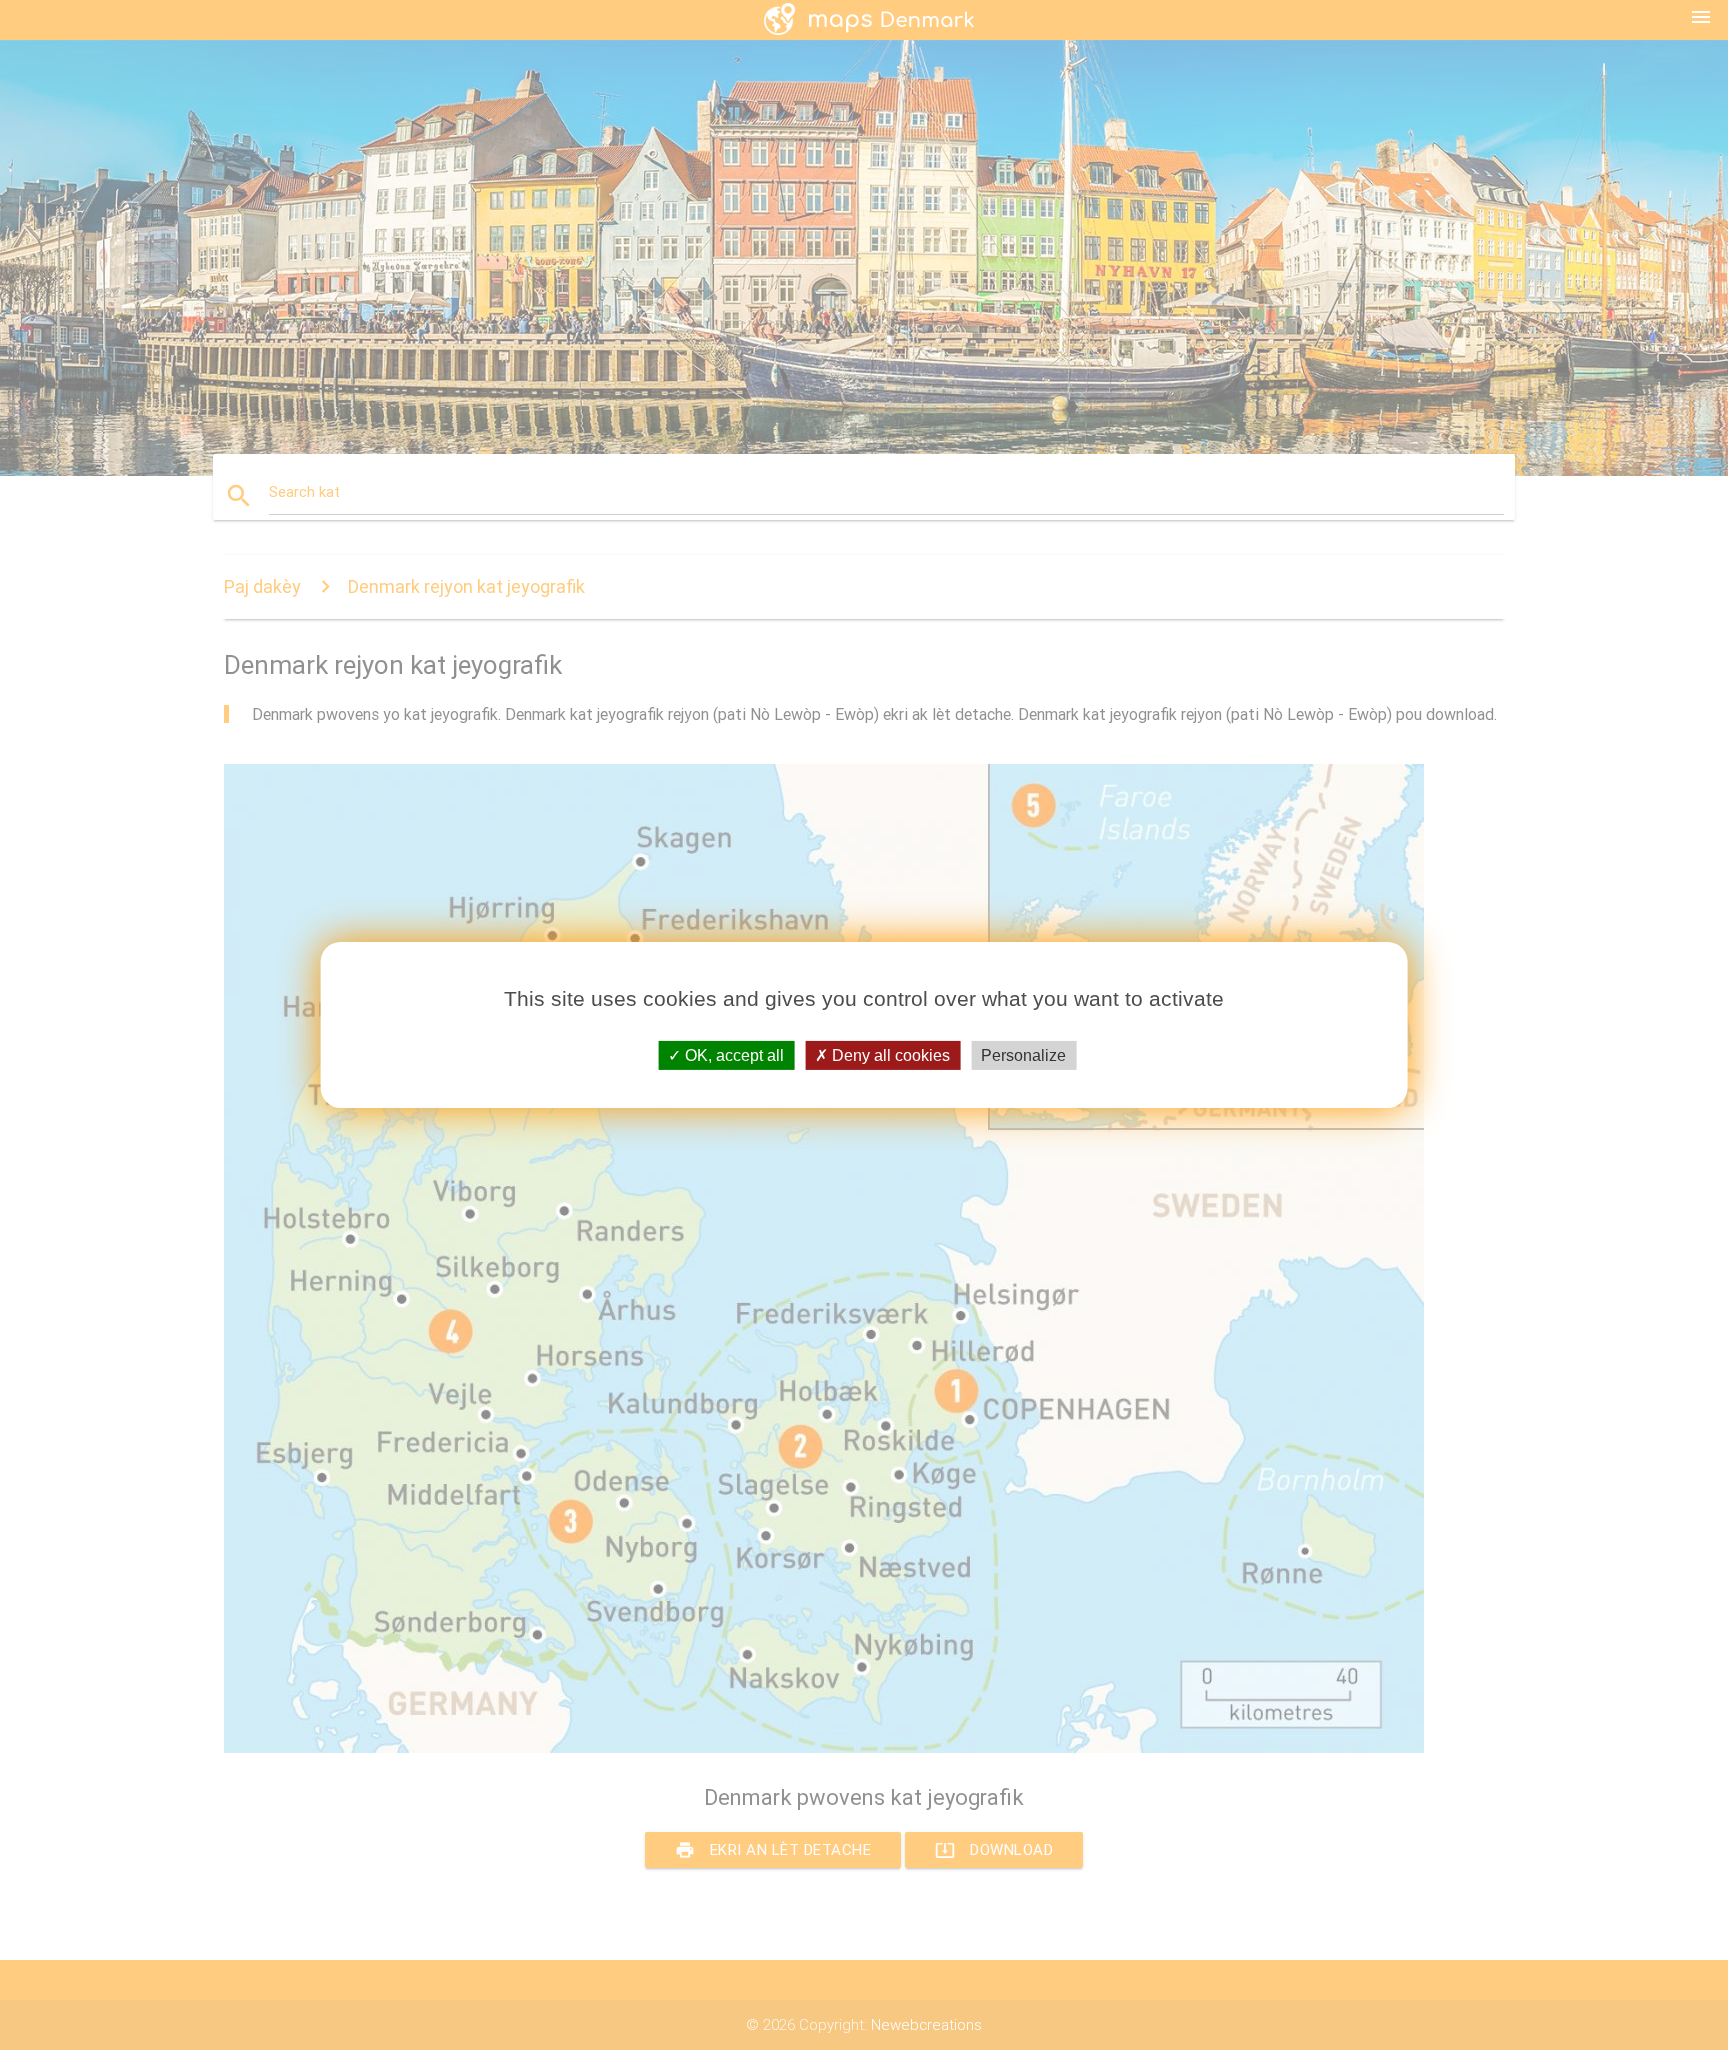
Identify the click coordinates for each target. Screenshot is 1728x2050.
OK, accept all (732, 1055)
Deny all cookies (889, 1055)
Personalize (1023, 1055)
